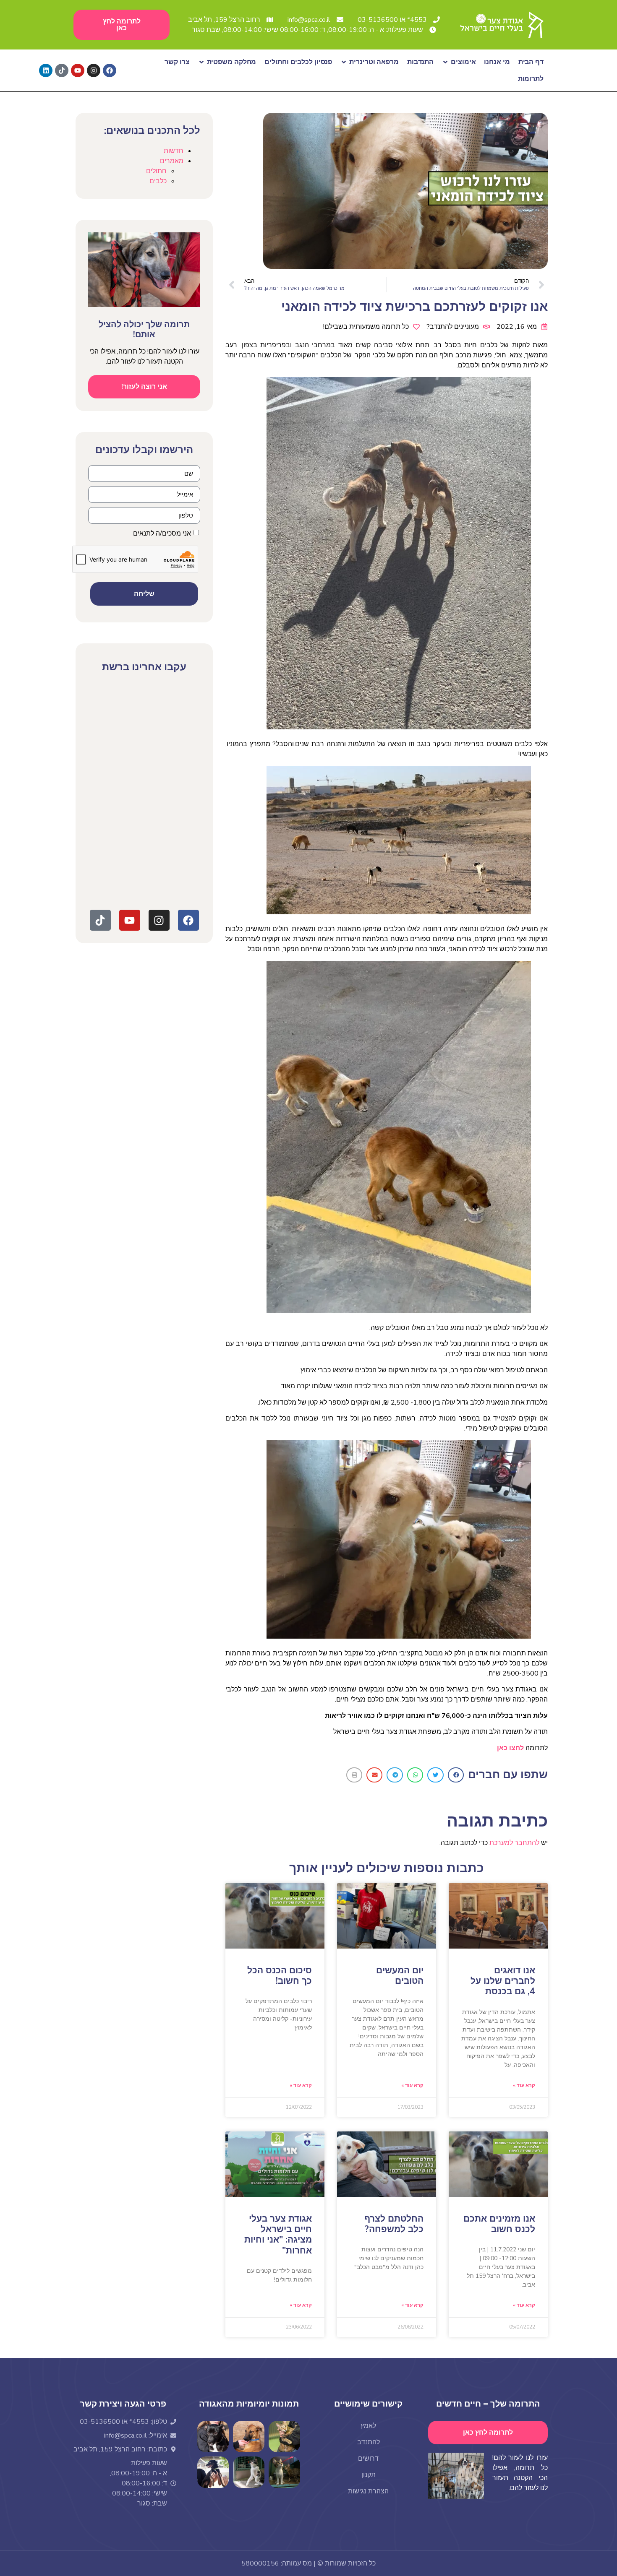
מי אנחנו (497, 62)
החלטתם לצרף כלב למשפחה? (394, 2224)
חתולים (156, 171)
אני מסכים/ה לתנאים (162, 533)
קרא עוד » (524, 2085)
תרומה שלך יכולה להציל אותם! (144, 329)
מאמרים (172, 161)
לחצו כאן (510, 1748)
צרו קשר (177, 62)
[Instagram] (94, 70)
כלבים (158, 181)
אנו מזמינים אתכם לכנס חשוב (499, 2224)
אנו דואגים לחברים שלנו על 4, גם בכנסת (503, 1981)
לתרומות (531, 79)
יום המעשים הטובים (400, 1976)
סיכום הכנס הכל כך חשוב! (280, 1976)
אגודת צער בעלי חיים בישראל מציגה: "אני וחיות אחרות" (278, 2235)
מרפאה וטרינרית (374, 62)
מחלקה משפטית (232, 62)
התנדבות (420, 62)
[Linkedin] (46, 70)
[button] (456, 1775)
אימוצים (463, 62)
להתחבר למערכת (514, 1843)
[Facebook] (110, 70)
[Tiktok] (62, 70)
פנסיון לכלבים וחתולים (298, 62)
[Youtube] (78, 70)
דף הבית (531, 62)
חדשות (174, 151)
